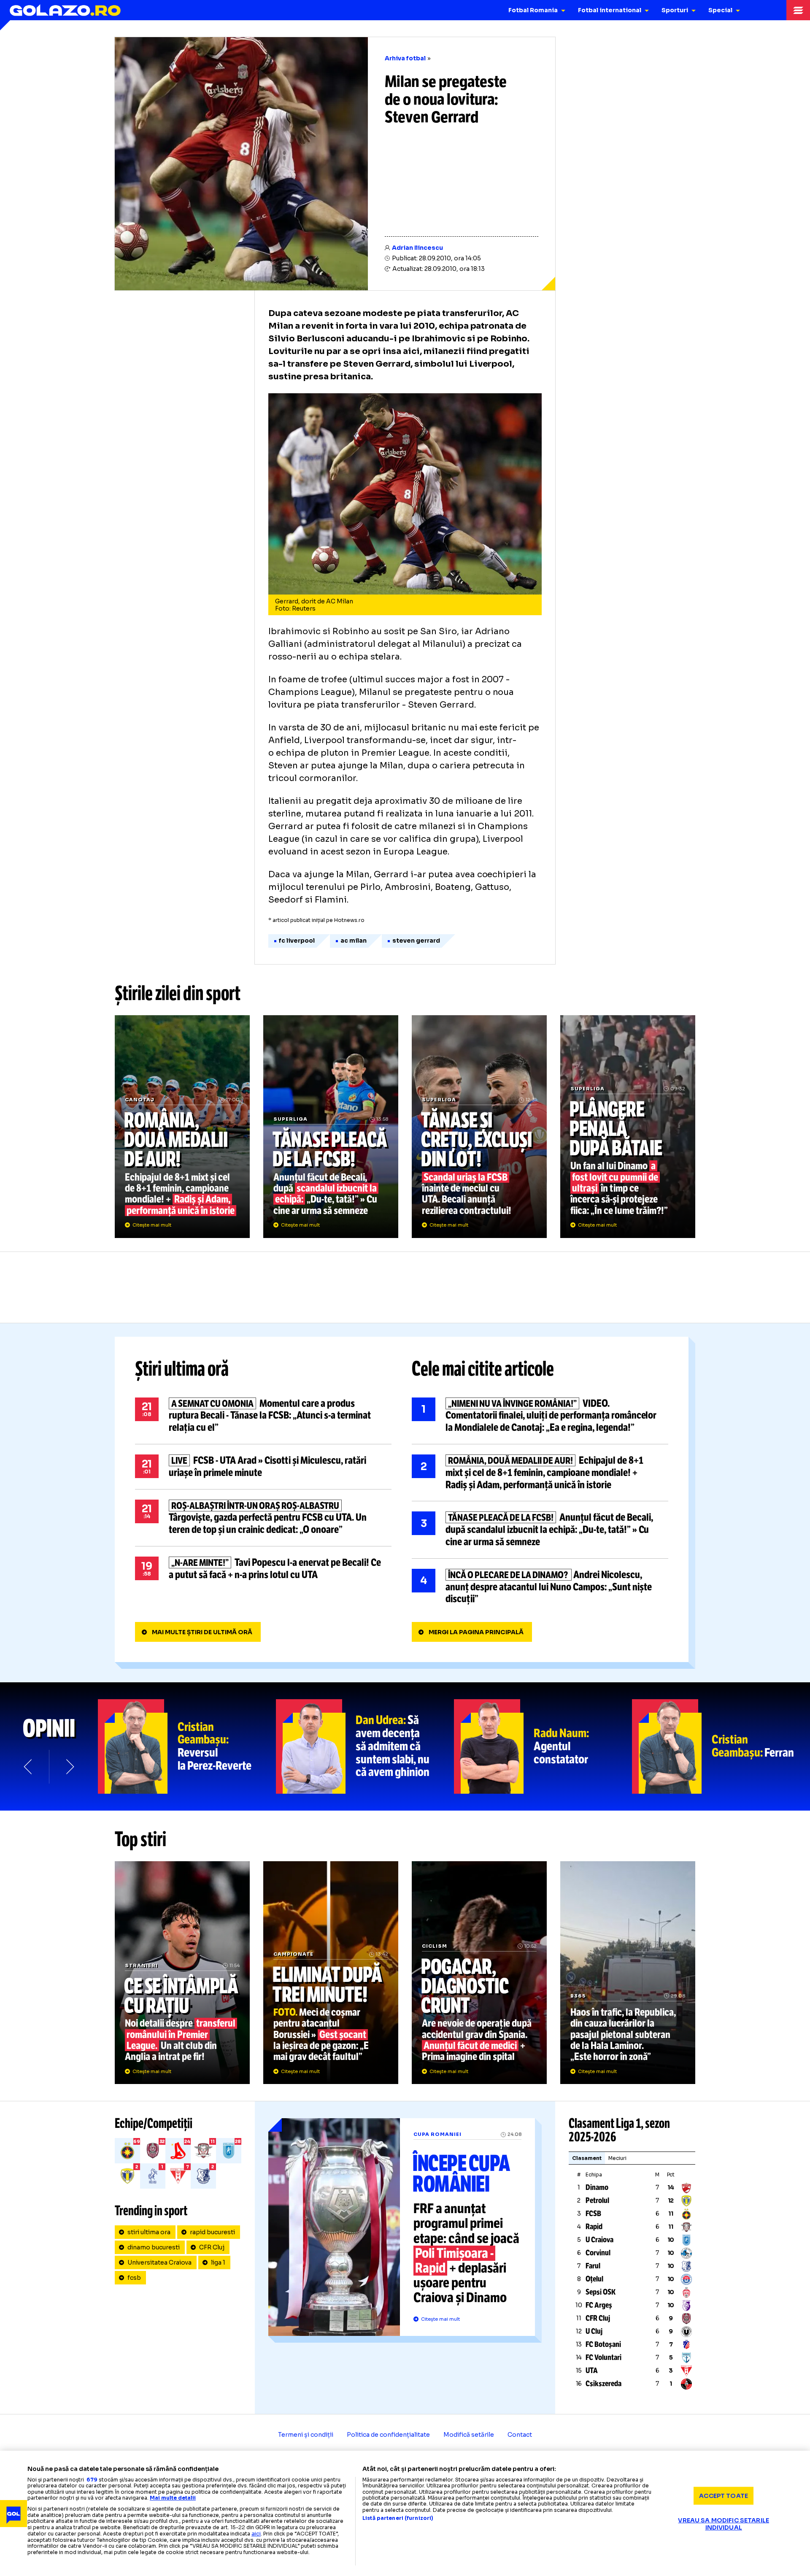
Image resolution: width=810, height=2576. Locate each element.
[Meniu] (798, 10)
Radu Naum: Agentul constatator (543, 1746)
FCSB (593, 2214)
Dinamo (597, 2187)
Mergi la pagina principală (476, 1632)
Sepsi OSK (601, 2292)
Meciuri (617, 2158)
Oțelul (594, 2279)
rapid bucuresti (212, 2232)
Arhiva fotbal (405, 58)
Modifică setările (469, 2435)
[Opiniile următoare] (69, 1767)
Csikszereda (603, 2384)
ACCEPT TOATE (724, 2495)
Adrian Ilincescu (417, 248)
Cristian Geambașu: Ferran (721, 1746)
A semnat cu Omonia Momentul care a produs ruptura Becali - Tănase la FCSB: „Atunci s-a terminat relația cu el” (263, 1416)
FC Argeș (599, 2305)
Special (720, 10)
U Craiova (599, 2240)
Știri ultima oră (182, 1369)
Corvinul (598, 2253)
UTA (592, 2371)
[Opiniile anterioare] (29, 1767)
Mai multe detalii (173, 2498)
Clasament (587, 2158)
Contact (520, 2435)
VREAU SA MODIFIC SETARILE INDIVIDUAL (724, 2524)
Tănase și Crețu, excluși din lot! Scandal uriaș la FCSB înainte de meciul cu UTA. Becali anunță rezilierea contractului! (479, 1127)
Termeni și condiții (306, 2435)
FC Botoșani (603, 2344)
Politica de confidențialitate (388, 2435)
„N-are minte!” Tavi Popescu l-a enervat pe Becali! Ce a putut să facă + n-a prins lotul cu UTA (263, 1569)
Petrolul (597, 2200)
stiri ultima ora (149, 2232)
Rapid (594, 2227)
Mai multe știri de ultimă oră (202, 1632)
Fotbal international (610, 10)
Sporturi (675, 10)
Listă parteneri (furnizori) (398, 2518)
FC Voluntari (603, 2357)
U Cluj (594, 2331)
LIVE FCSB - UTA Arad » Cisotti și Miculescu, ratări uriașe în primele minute (263, 1467)
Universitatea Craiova (159, 2262)
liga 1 (218, 2262)
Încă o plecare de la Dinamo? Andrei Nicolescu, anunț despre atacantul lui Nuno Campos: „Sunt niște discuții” (540, 1587)
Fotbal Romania (533, 10)
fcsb (134, 2278)
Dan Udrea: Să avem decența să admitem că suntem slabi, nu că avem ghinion (365, 1746)
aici (256, 2534)
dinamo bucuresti (154, 2247)
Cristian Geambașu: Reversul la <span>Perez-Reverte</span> (187, 1746)
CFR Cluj (212, 2247)
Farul (593, 2266)
